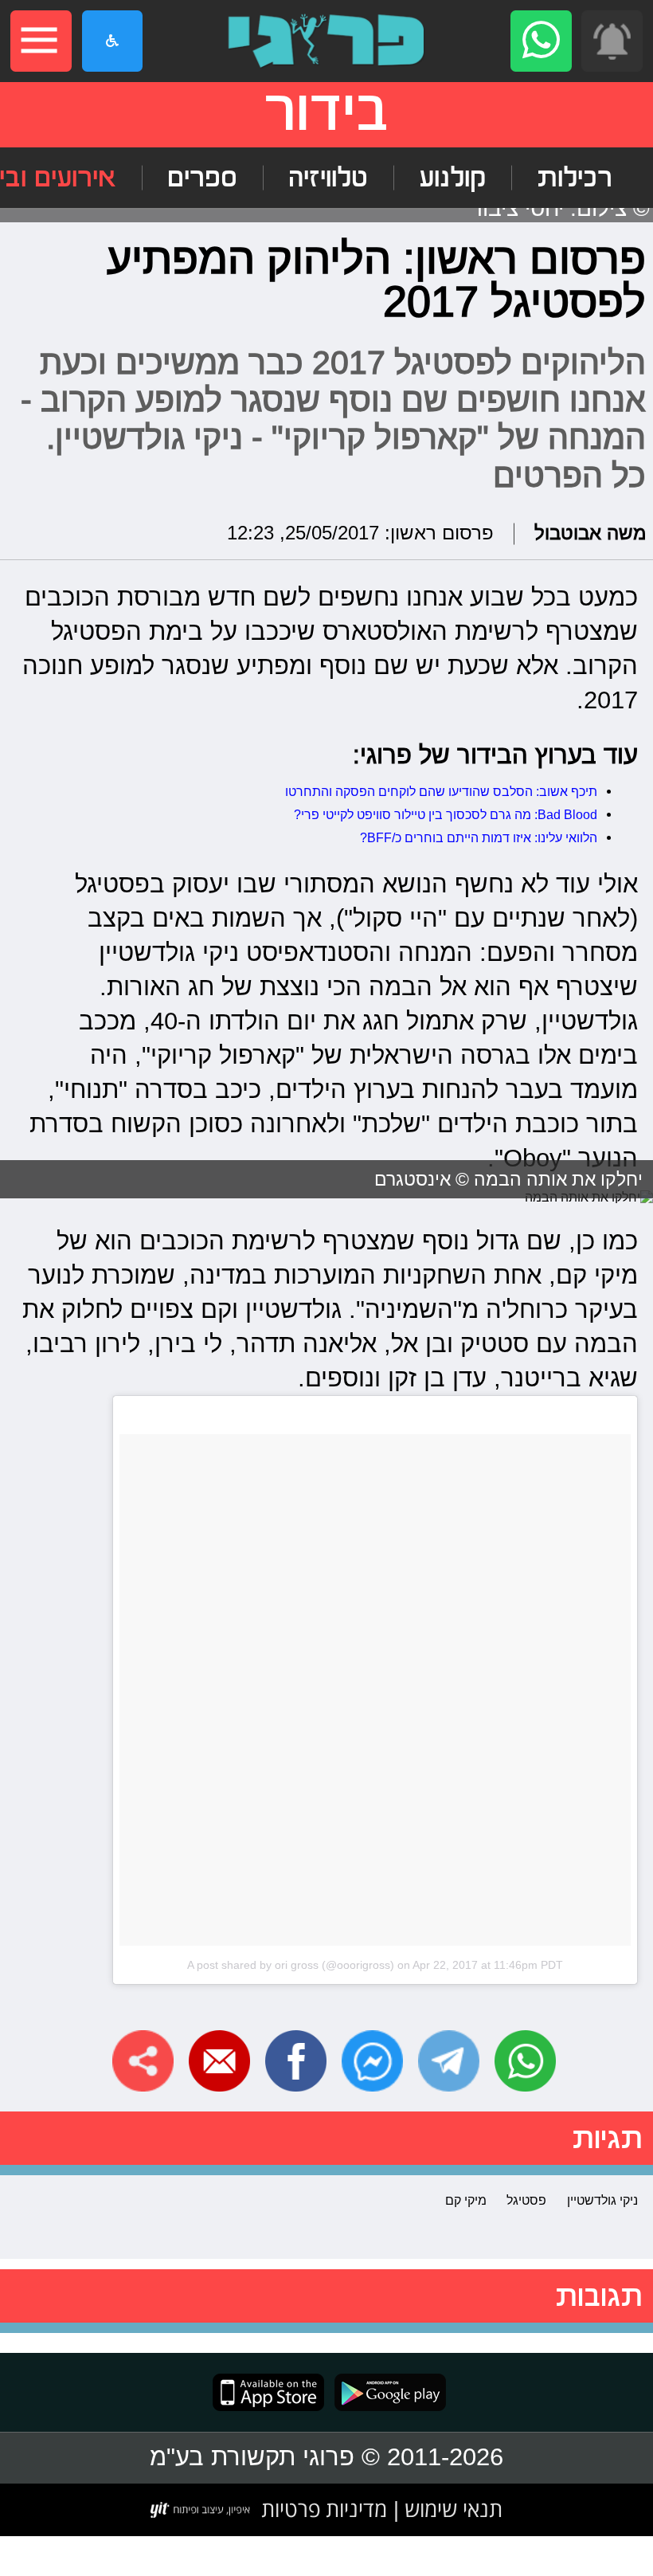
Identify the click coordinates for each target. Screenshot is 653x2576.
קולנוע (452, 178)
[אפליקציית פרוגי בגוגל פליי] (385, 2392)
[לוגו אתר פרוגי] (326, 41)
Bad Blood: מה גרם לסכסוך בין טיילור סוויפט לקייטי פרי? (446, 814)
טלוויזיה (328, 178)
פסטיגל (526, 2200)
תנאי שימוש (451, 2509)
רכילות (575, 178)
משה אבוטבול (590, 533)
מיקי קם (466, 2200)
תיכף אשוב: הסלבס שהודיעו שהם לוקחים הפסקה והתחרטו (441, 791)
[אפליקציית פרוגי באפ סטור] (268, 2392)
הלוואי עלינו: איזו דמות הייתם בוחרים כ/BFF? (479, 837)
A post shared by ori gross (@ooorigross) (291, 1965)
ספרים (202, 178)
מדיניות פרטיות (324, 2509)
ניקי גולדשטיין (602, 2200)
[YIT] (201, 2510)
